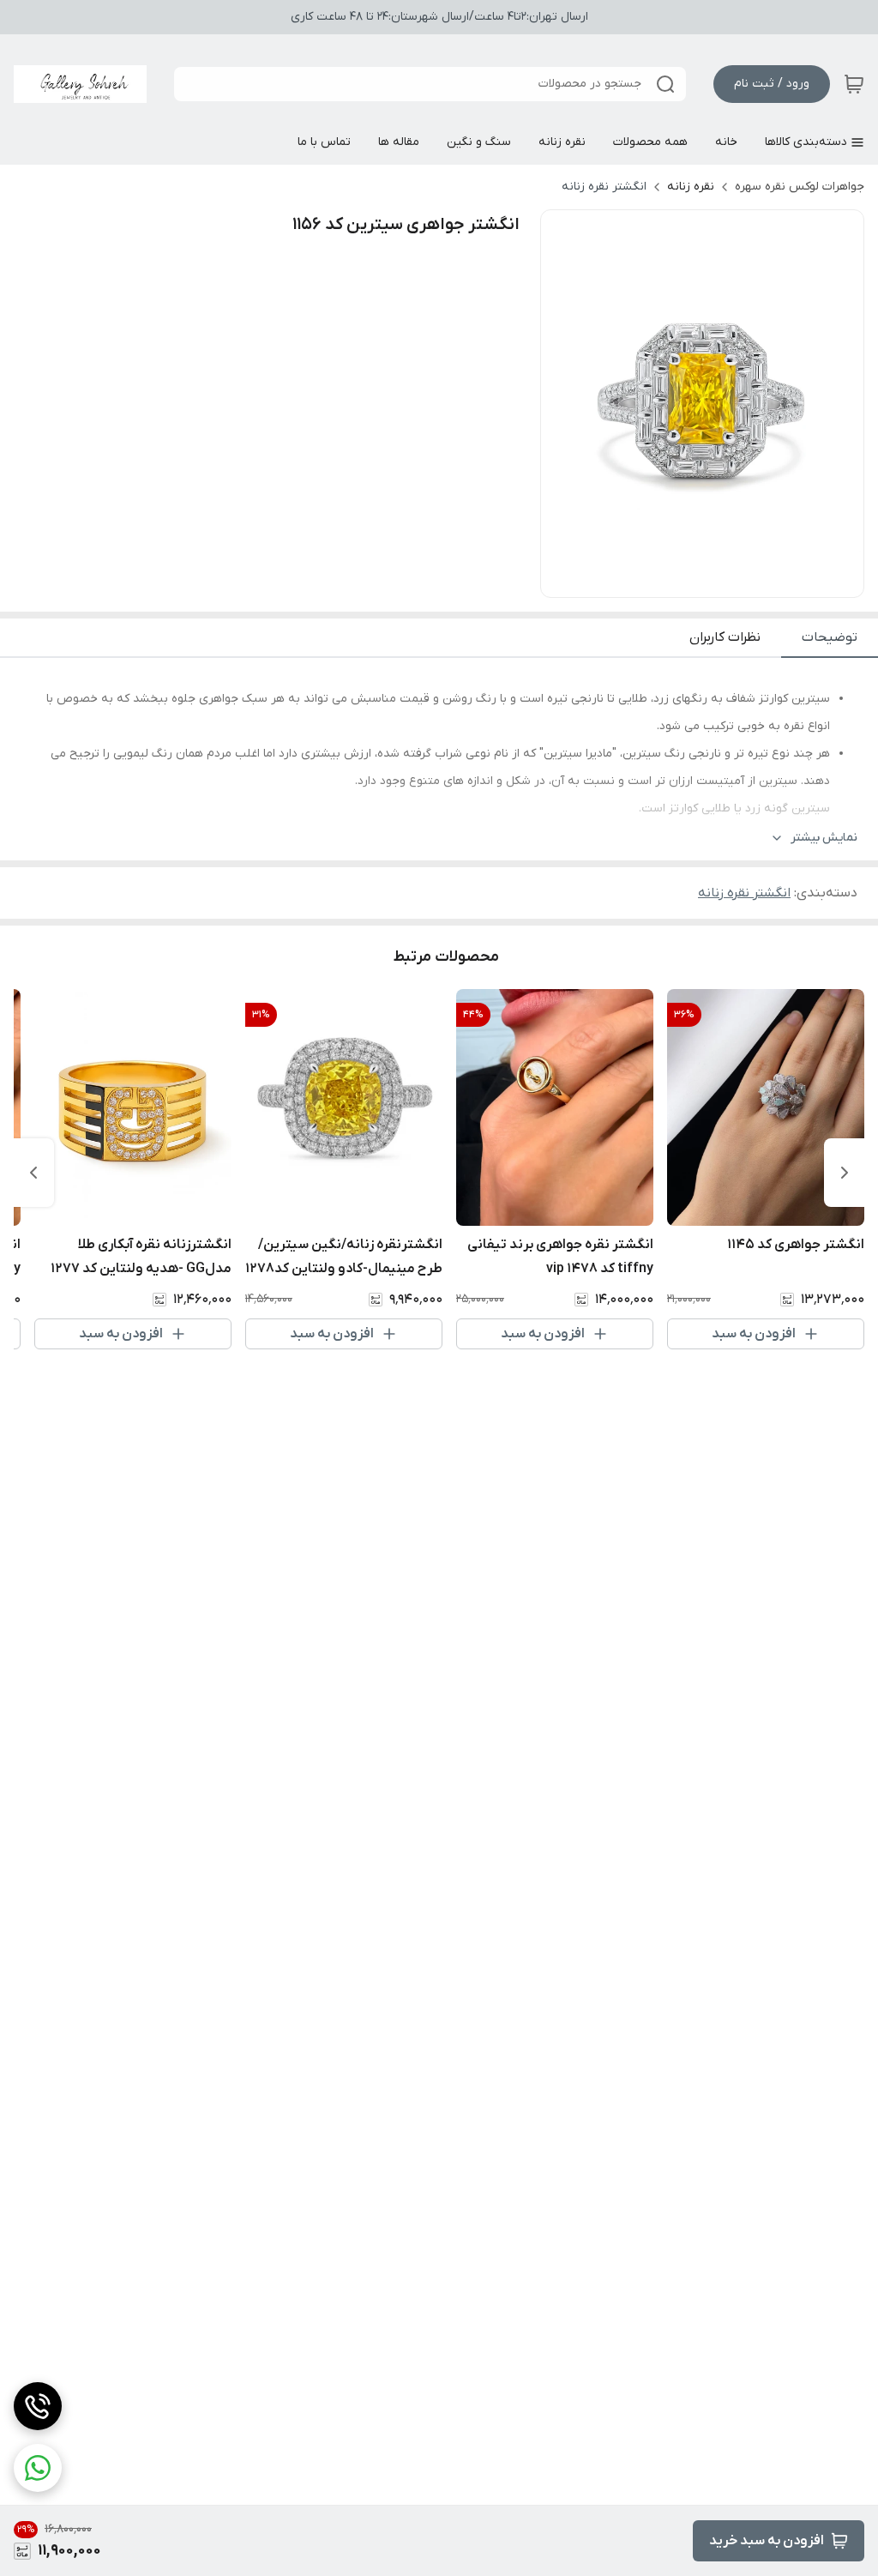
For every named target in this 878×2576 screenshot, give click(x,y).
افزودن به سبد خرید (767, 2541)
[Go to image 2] (689, 580)
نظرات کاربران (725, 637)
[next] (33, 1173)
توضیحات (830, 637)
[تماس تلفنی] (38, 2406)
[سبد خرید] (854, 84)
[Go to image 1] (709, 580)
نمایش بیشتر (824, 838)
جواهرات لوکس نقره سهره (800, 187)
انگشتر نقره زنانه (604, 187)
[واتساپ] (38, 2468)
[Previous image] (565, 404)
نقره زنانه (691, 187)
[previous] (845, 1173)
